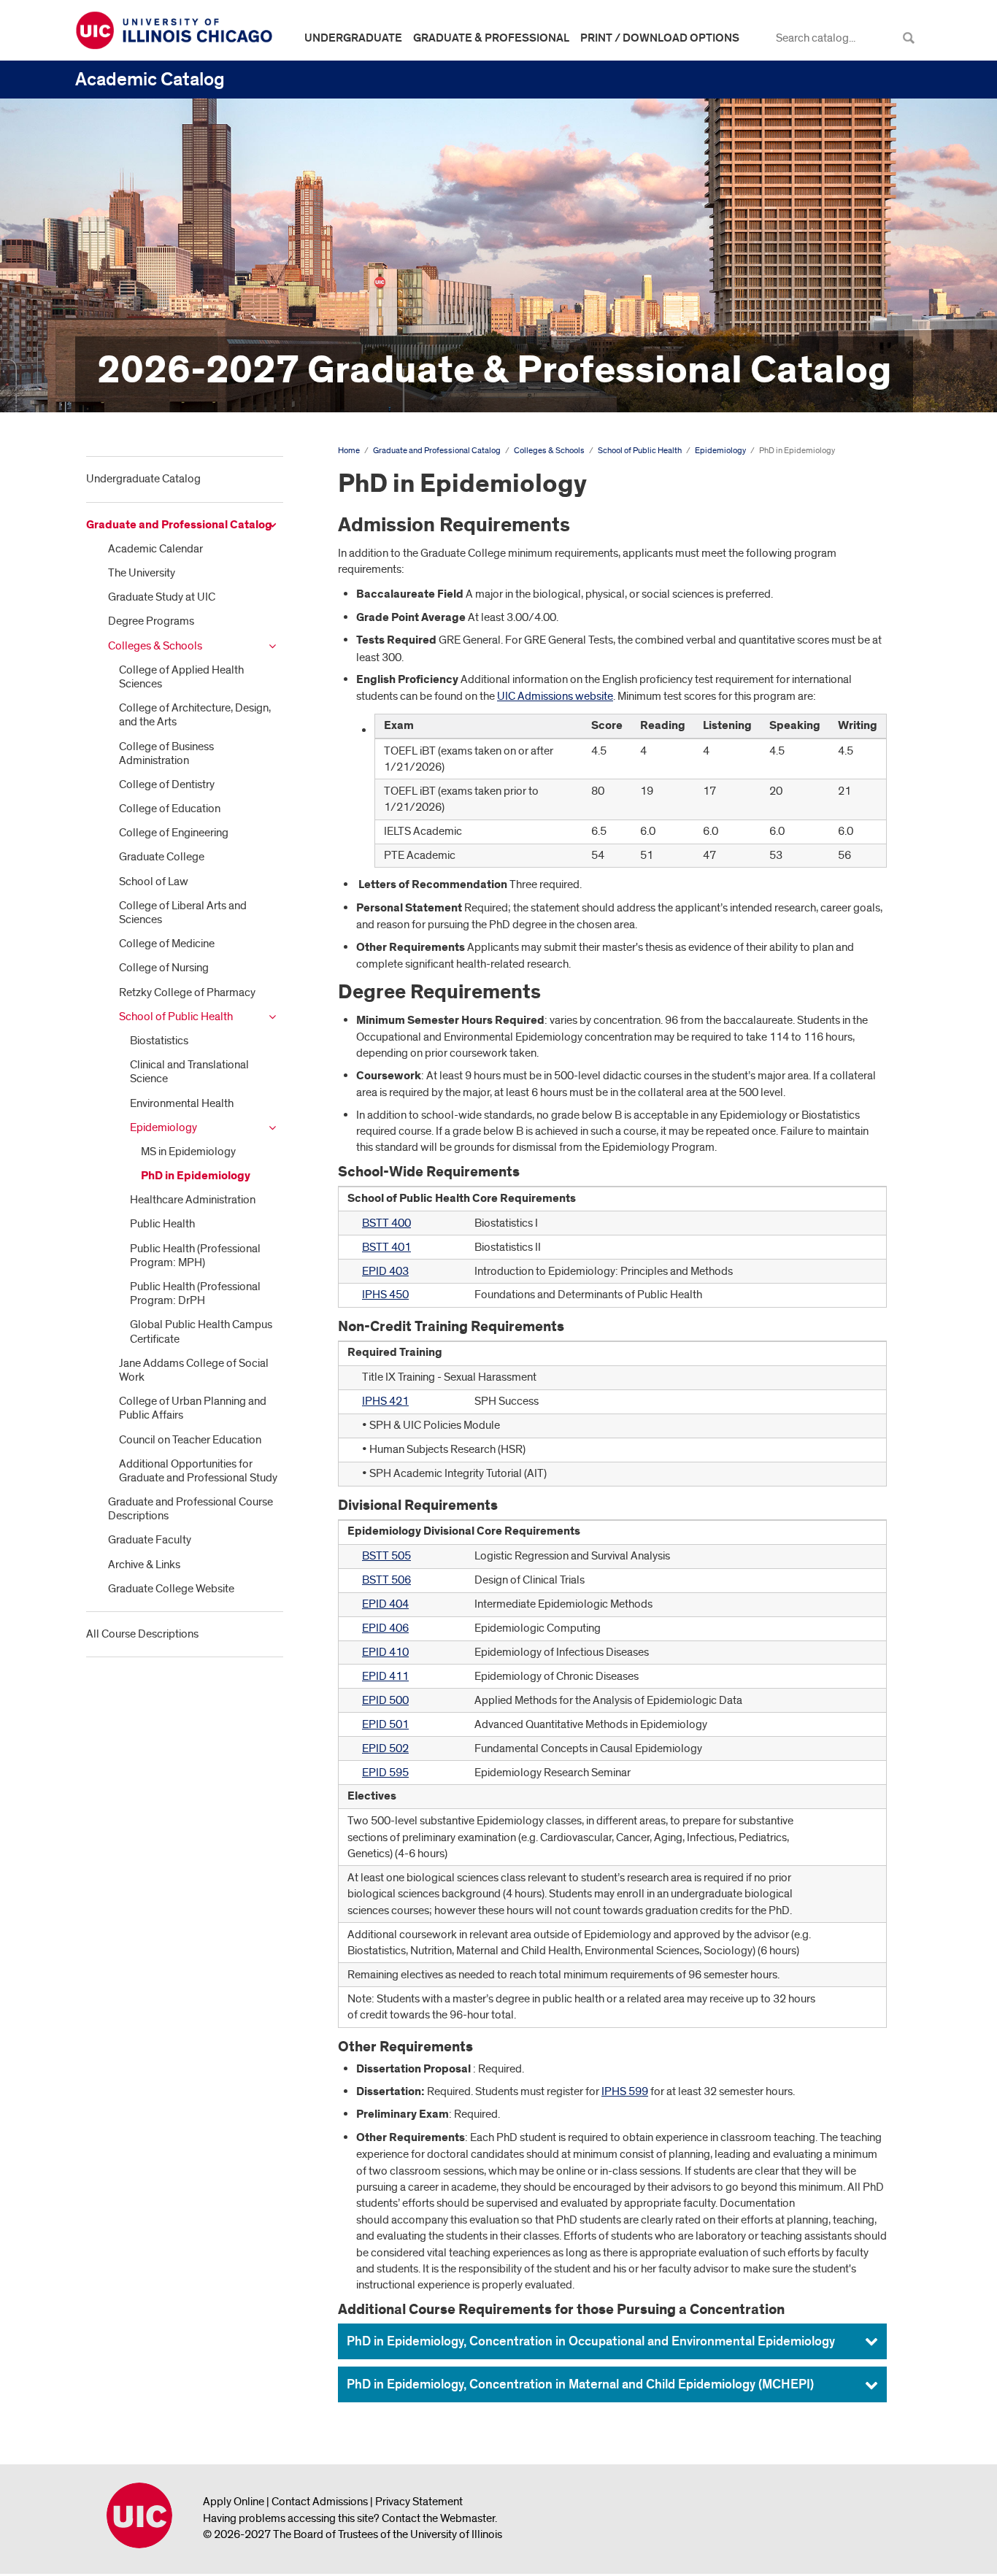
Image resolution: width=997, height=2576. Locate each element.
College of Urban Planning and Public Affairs (193, 1408)
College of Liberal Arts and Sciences (183, 913)
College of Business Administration (166, 753)
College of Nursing (164, 968)
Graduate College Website (171, 1589)
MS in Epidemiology (188, 1152)
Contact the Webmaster (438, 2518)
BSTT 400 (386, 1223)
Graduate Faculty (150, 1540)
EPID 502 (385, 1748)
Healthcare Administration (193, 1200)
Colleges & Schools (549, 451)
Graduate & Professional (491, 38)
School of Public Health (176, 1017)
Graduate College (162, 857)
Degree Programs (151, 621)
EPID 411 (385, 1676)
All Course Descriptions (142, 1634)
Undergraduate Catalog (143, 479)
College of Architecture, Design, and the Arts (195, 715)
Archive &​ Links (144, 1565)
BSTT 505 (386, 1556)
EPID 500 (385, 1700)
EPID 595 (385, 1773)
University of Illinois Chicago (139, 2515)
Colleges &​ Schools (155, 646)
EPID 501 (385, 1724)
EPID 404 (385, 1604)
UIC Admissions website (555, 696)
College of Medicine (167, 944)
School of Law (154, 882)
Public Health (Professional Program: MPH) (195, 1256)
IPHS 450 (385, 1295)
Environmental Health (182, 1103)
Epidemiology (163, 1127)
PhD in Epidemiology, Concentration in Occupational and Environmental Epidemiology (591, 2341)
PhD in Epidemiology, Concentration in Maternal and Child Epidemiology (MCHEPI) (580, 2384)
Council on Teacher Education (190, 1440)
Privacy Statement (419, 2502)
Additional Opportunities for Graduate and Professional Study (198, 1471)
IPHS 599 (625, 2091)
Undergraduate (353, 38)
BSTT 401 (386, 1247)
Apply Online (234, 2502)
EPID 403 (385, 1271)
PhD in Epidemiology (196, 1176)
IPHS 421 (385, 1401)
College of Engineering (174, 833)
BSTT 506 (386, 1580)
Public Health (162, 1224)
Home (349, 451)
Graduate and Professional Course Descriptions (190, 1509)
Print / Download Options (660, 38)
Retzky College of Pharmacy (187, 992)
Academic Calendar (155, 549)
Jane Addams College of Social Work (194, 1370)
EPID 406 (385, 1628)
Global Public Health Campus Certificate (201, 1331)
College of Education (170, 809)
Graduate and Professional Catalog (179, 525)
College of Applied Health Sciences (181, 677)
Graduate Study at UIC (162, 597)
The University (142, 573)
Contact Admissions (320, 2502)
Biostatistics (159, 1041)
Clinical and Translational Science (189, 1072)
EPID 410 (385, 1652)
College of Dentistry (167, 784)
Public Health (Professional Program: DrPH (195, 1293)
